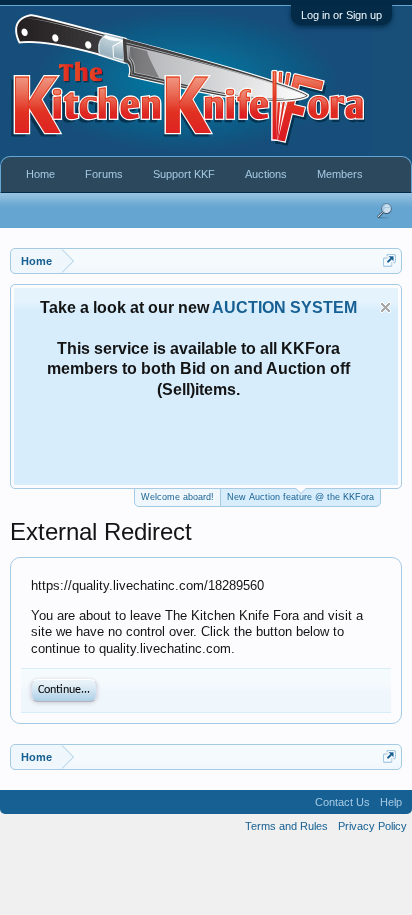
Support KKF (184, 174)
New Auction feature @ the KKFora (300, 497)
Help (391, 802)
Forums (104, 174)
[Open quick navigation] (389, 260)
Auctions (266, 174)
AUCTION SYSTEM (284, 307)
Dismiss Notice (385, 307)
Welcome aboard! (177, 497)
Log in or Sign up (341, 15)
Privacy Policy (372, 826)
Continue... (64, 690)
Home (40, 174)
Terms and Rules (286, 826)
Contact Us (342, 802)
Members (340, 174)
